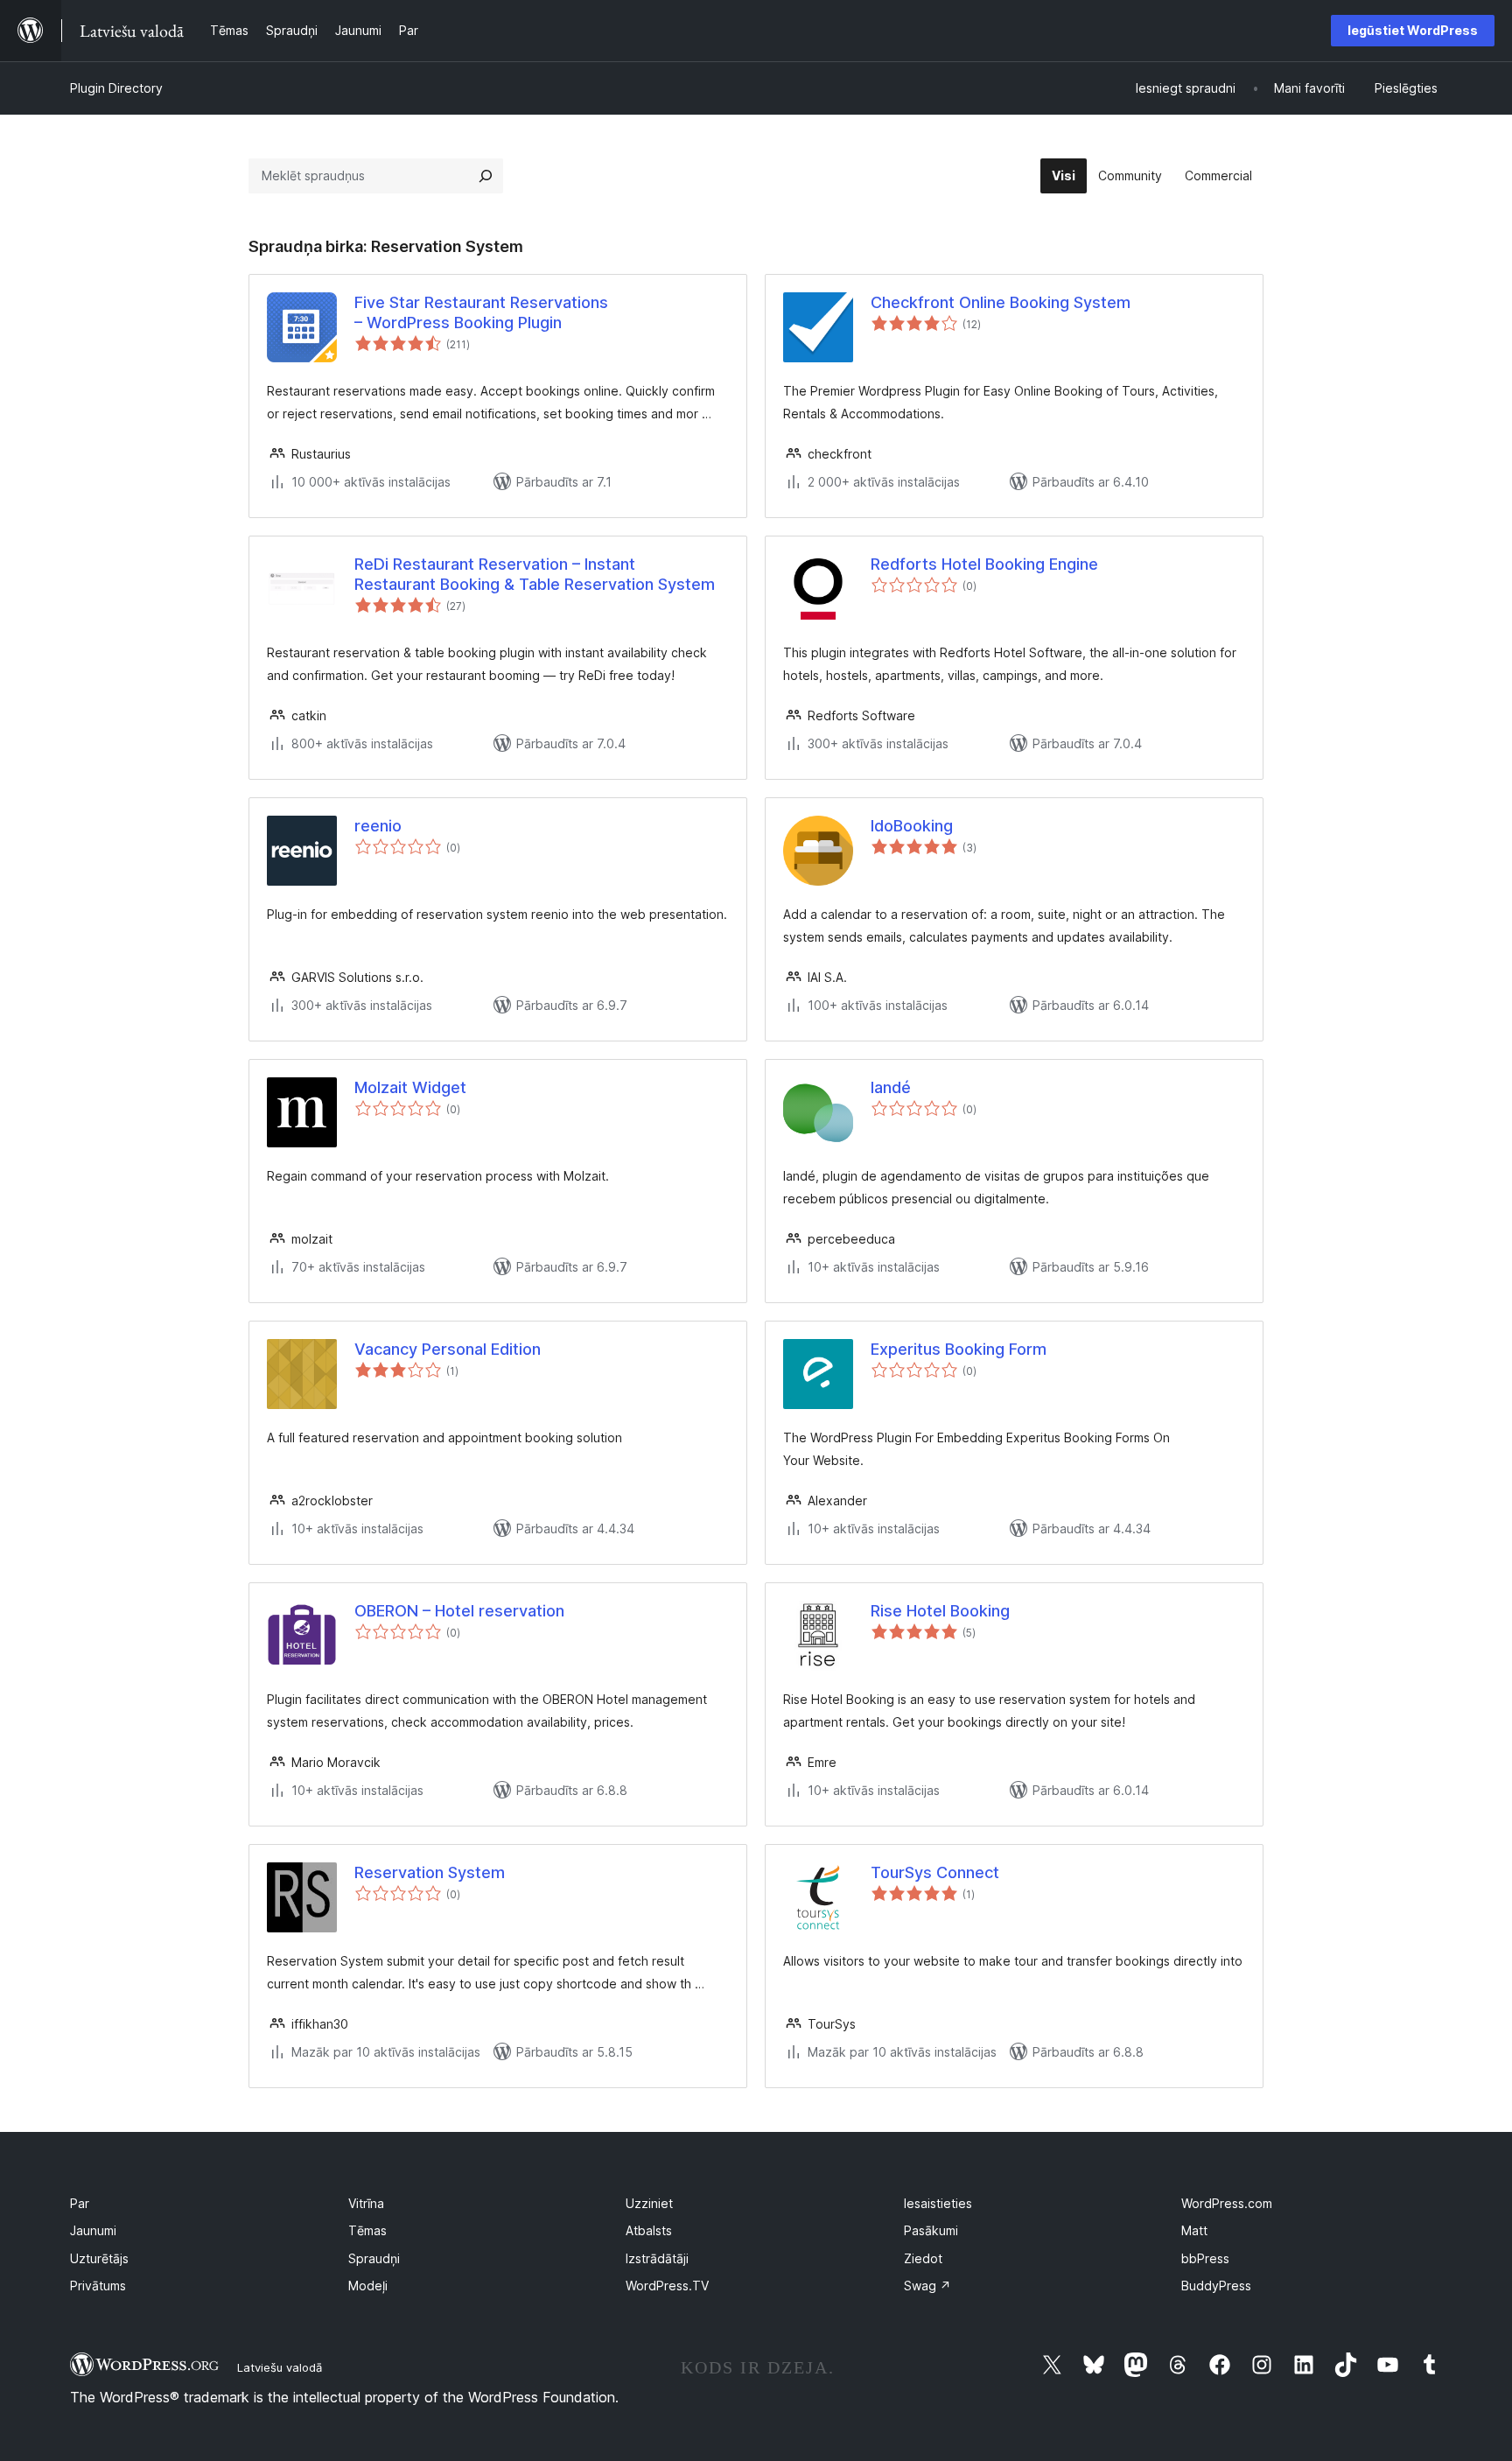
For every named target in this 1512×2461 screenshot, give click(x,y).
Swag (927, 2286)
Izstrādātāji (657, 2258)
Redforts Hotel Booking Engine (984, 564)
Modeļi (368, 2286)
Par (80, 2203)
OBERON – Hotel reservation (459, 1611)
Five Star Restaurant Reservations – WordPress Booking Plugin (481, 312)
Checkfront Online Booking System (1001, 302)
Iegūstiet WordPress (1413, 30)
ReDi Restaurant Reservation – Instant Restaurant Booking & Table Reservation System (535, 574)
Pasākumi (931, 2230)
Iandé (891, 1087)
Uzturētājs (99, 2258)
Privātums (98, 2286)
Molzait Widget (410, 1087)
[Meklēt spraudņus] (486, 176)
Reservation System (430, 1872)
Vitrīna (366, 2203)
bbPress (1205, 2258)
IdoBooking (912, 826)
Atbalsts (649, 2230)
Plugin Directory (116, 88)
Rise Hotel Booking (940, 1611)
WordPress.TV (667, 2286)
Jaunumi (93, 2230)
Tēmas (367, 2230)
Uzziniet (649, 2203)
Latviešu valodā (280, 2367)
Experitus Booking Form (959, 1349)
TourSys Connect (935, 1872)
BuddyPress (1216, 2286)
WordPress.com (1227, 2203)
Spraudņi (374, 2258)
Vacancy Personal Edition (448, 1349)
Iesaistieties (938, 2203)
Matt (1194, 2230)
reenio (378, 826)
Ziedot (923, 2258)
